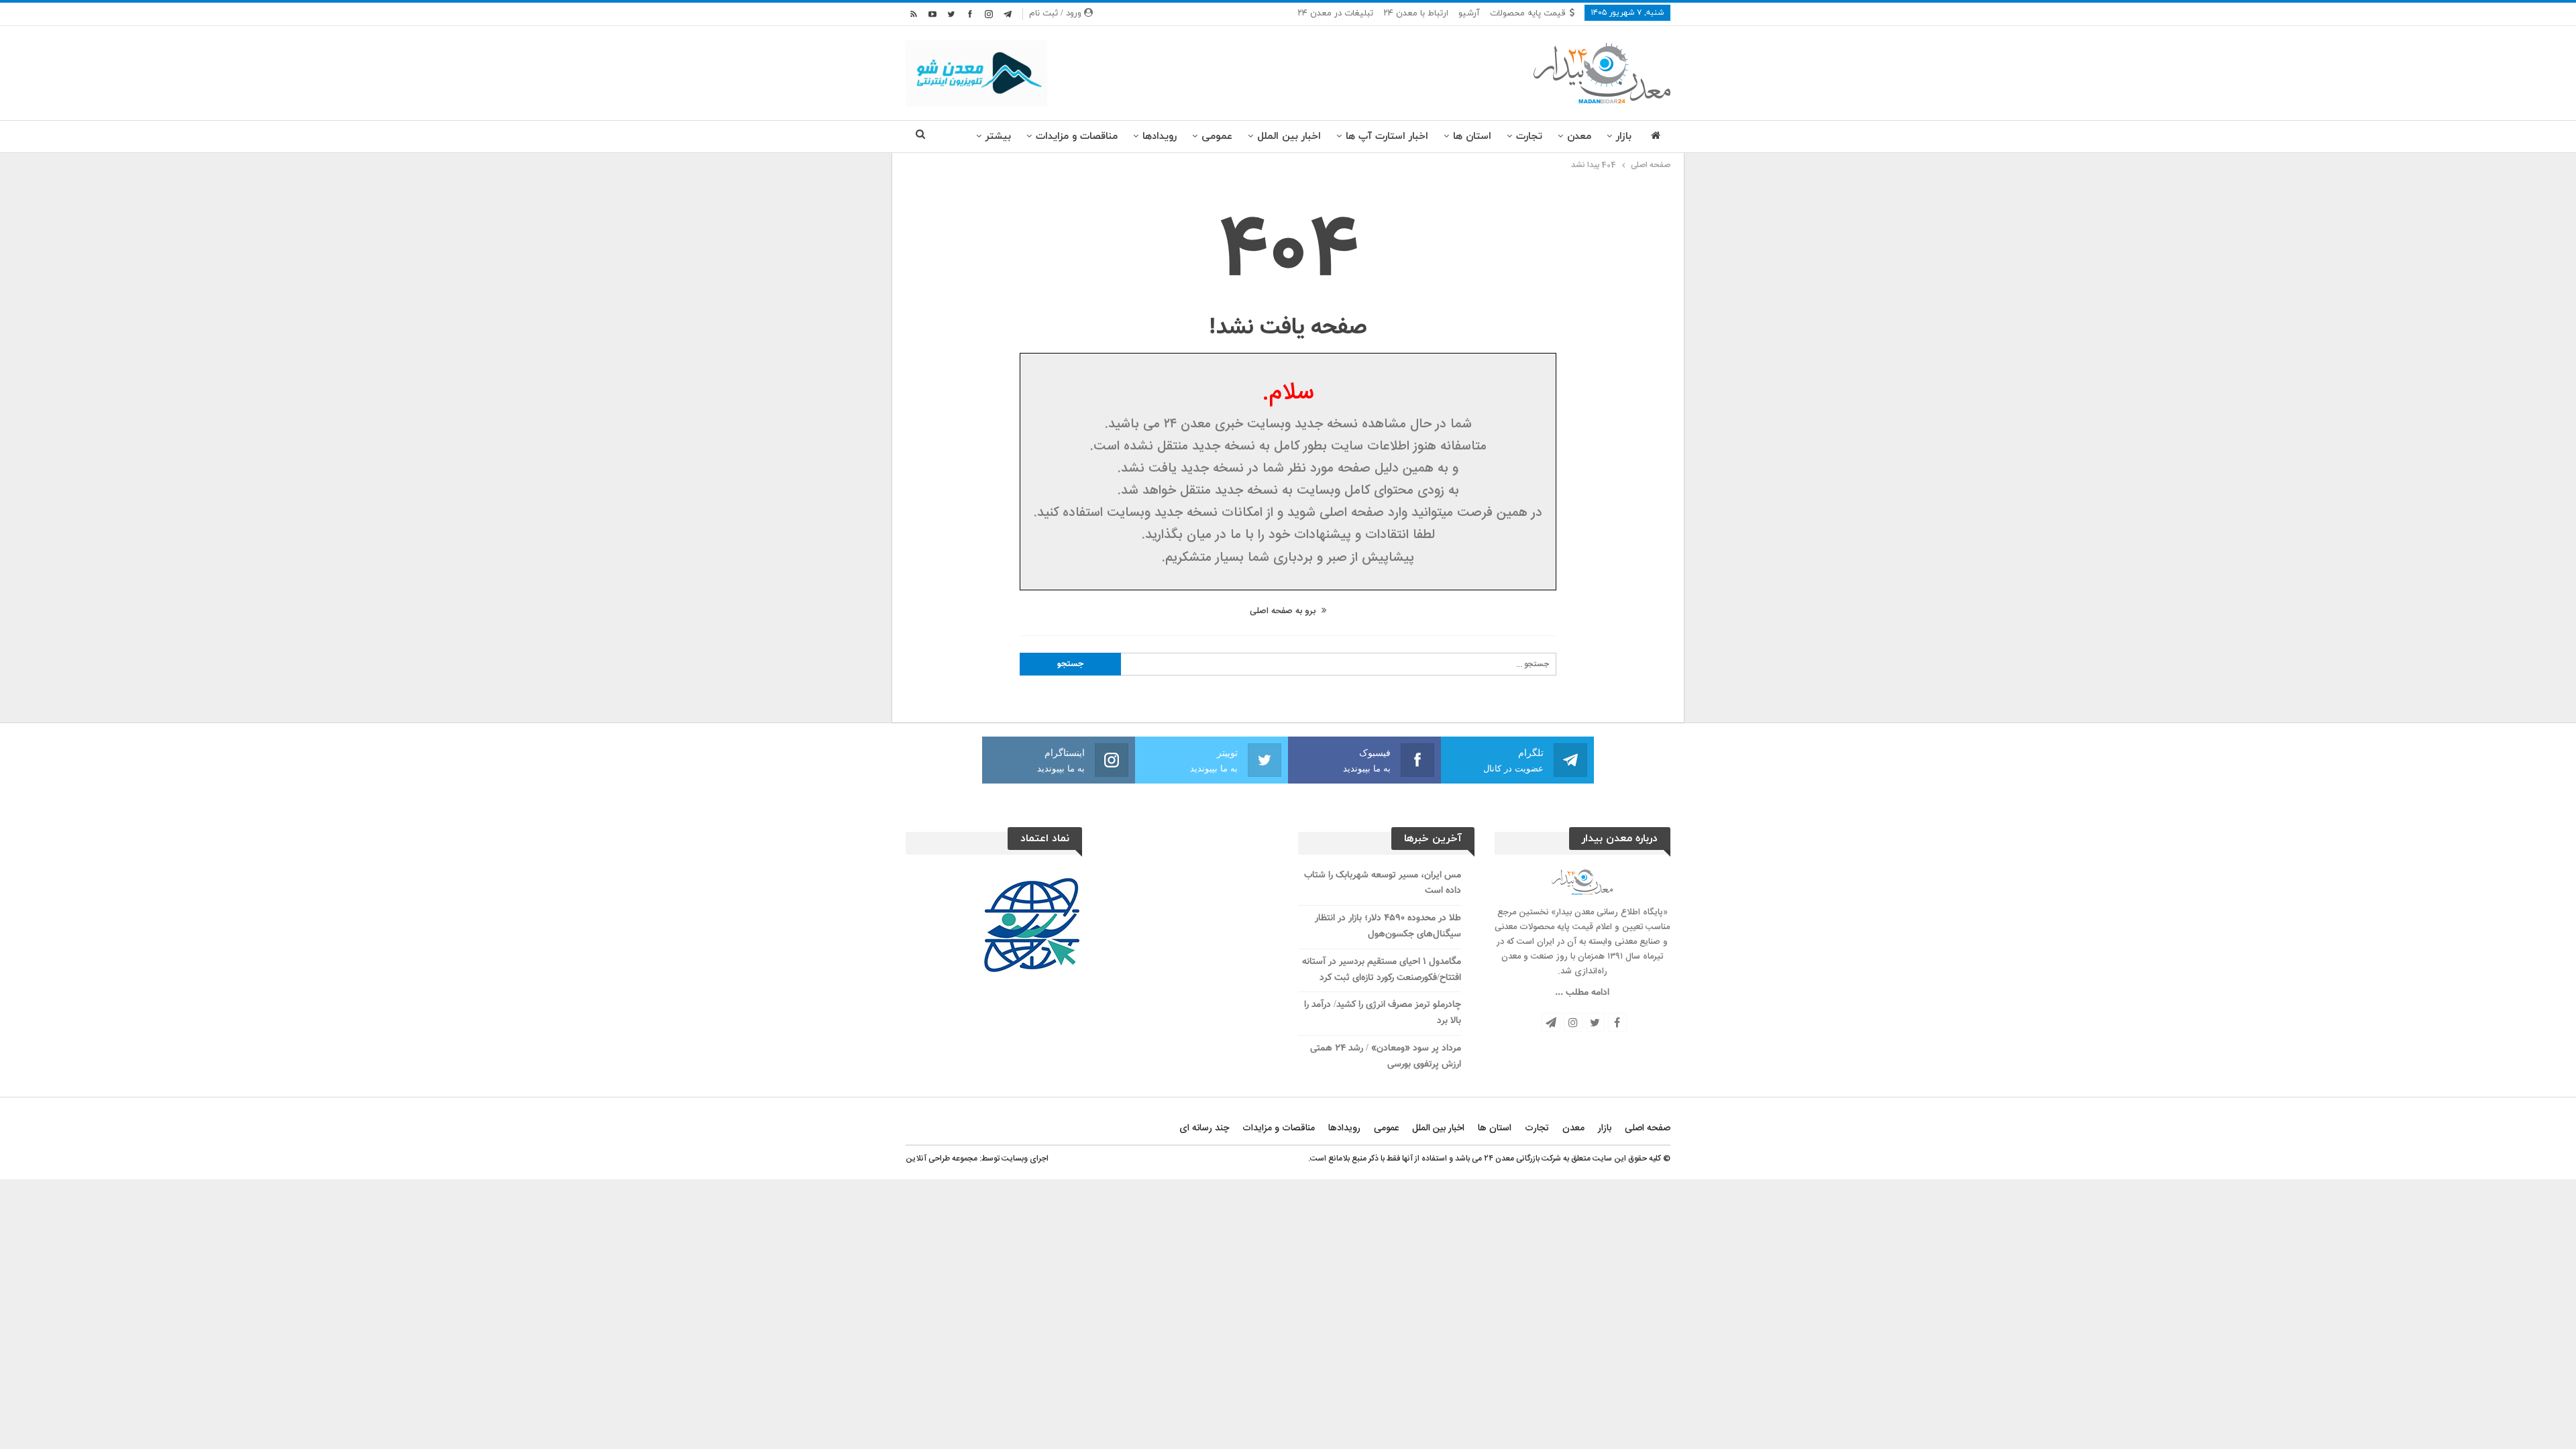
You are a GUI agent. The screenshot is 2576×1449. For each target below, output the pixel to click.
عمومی (1217, 137)
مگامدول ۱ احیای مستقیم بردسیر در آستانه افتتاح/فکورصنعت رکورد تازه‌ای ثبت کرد (1382, 970)
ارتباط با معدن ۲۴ (1416, 13)
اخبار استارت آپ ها (1387, 137)
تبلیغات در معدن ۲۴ (1335, 13)
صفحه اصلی (1648, 1128)
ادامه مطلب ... (1582, 993)
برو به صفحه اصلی (1284, 611)
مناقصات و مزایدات (1077, 137)
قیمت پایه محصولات (1528, 13)
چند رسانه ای (1204, 1128)
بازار (1624, 137)
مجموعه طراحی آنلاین (942, 1159)
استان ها (1472, 137)
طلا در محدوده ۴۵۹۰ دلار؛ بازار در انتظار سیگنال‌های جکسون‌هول (1388, 926)
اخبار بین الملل (1289, 137)
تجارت (1529, 137)
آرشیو (1469, 13)
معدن (1579, 137)
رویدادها (1160, 137)
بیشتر (998, 137)
